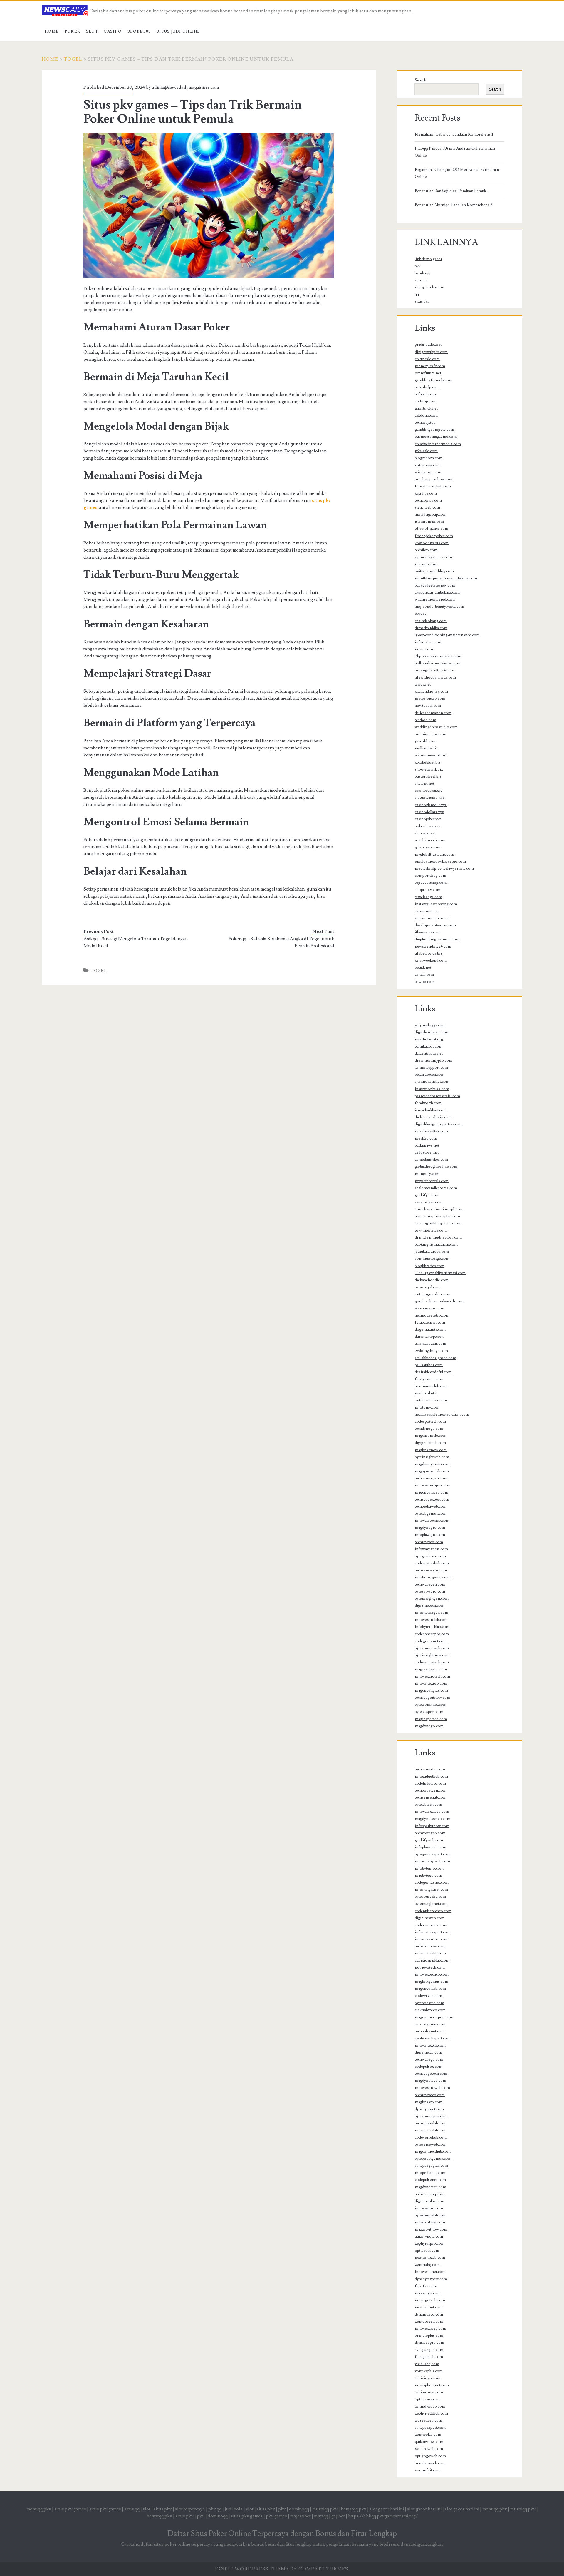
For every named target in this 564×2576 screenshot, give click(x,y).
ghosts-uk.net (426, 408)
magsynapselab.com (432, 1471)
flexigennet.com (429, 1379)
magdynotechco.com (433, 1819)
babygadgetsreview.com (435, 585)
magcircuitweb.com (432, 1492)
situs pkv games (70, 2509)
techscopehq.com (430, 2194)
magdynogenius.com (433, 1464)
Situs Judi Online (178, 31)
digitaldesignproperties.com (439, 1124)
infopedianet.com (430, 2173)
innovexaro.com (429, 2208)
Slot (92, 31)
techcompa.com (428, 500)
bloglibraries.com (430, 1266)
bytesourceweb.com (432, 1648)
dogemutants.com (430, 1329)
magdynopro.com (430, 1528)
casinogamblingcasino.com (438, 1223)
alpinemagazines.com (433, 557)
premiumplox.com (430, 734)
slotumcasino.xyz (430, 798)
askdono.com (426, 415)
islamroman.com (429, 522)
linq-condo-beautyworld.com (439, 607)
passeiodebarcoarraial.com (437, 1096)
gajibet (338, 2516)
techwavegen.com (430, 1584)
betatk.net (423, 968)
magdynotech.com (430, 2187)
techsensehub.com (431, 1797)
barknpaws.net (427, 1145)
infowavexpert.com (431, 1549)
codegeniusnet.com (432, 1882)
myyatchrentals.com (432, 1181)
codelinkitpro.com (430, 1783)
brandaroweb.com (430, 2463)
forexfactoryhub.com (433, 486)
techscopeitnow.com (433, 1698)
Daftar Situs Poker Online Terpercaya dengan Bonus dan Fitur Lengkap (282, 2534)
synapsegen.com (429, 2350)
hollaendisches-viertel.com (438, 663)
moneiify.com (427, 1174)
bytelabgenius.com (431, 1513)
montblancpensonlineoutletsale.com (446, 578)
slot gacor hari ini (429, 287)
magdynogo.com (429, 1726)
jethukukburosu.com (432, 1252)
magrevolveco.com (431, 1669)
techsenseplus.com (431, 1570)
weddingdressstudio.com (436, 727)
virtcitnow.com (428, 465)
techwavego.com (429, 2059)
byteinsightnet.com (431, 1904)
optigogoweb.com (430, 2456)
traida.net (423, 684)
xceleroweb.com (429, 2449)
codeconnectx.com (431, 1925)
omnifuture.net (428, 373)
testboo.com (425, 720)
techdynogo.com (429, 1429)
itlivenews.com (428, 932)
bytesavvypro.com (430, 1591)
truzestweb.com (428, 2420)
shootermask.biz (429, 769)
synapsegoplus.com (431, 2166)
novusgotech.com (430, 2300)
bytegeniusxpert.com (433, 1854)
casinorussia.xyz (429, 791)
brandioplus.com (429, 2336)
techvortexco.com (430, 1833)
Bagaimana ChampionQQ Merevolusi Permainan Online (457, 173)
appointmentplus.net (432, 918)
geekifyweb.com (429, 1840)
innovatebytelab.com (432, 1861)
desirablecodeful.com (433, 1372)
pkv (418, 266)
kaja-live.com (426, 493)
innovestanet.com (430, 2272)
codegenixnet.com (431, 1641)
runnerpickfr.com (430, 366)
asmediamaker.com (431, 1160)
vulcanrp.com (426, 564)
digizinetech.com (430, 1606)
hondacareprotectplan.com (437, 1216)
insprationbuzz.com (432, 1089)
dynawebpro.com (429, 2343)
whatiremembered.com (435, 599)
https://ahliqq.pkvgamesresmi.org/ (383, 2516)
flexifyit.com (426, 2286)
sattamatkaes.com (430, 1202)
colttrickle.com (427, 359)
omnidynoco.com (430, 2406)
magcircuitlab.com (430, 1989)
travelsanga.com (428, 897)
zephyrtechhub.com (431, 2413)
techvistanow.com (430, 1946)
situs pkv (422, 301)
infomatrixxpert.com (433, 1932)
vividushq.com (427, 2364)
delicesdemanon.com (433, 713)
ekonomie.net (427, 911)
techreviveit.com (429, 1542)
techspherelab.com (431, 2123)
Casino (113, 31)
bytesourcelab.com (431, 2215)
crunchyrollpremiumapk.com (439, 1209)
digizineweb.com (430, 1918)
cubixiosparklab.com (432, 1960)
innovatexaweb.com (432, 1812)
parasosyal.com (428, 1287)
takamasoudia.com (430, 1344)
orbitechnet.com (429, 2392)
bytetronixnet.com (431, 1705)
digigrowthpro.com (431, 352)
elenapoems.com (429, 1308)
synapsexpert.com (430, 2428)
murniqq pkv (325, 2509)
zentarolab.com (428, 2435)
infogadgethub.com (431, 1776)
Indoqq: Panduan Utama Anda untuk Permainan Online (455, 152)
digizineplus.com (429, 2201)
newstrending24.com (433, 946)
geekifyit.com (427, 1195)
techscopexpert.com (432, 1499)
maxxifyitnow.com (431, 2229)
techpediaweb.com (431, 1506)
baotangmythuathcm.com (436, 1244)
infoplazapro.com (430, 1535)
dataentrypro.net (429, 1053)
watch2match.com (430, 840)
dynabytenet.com (429, 2109)
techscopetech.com (431, 2074)
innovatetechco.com (432, 1521)
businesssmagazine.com (436, 437)
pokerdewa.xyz (427, 826)
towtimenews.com (431, 1230)
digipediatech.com (430, 1443)
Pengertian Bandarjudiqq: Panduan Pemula (451, 191)
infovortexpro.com (431, 1683)
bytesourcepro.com (431, 2116)
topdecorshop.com (431, 883)
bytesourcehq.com (430, 1897)
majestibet (301, 2516)
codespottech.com (430, 1421)
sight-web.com (427, 507)
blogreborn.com (429, 458)
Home (52, 31)
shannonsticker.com (432, 1082)
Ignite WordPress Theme (252, 2569)
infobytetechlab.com (432, 1627)
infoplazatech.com (430, 1847)
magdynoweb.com (430, 2081)
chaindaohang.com (431, 621)
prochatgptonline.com (434, 479)
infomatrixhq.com (430, 1953)
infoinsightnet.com (431, 1890)
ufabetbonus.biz (429, 953)
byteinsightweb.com (432, 1457)
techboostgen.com (431, 1790)
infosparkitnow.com (432, 1826)
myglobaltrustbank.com (434, 854)
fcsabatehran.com (430, 1322)
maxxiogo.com (428, 2293)
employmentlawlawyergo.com (440, 861)
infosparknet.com (430, 2222)
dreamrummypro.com (434, 1060)
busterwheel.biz (428, 776)
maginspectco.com (431, 1719)
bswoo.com (425, 982)
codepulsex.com (429, 2067)
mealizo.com (426, 1138)
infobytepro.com (429, 1868)
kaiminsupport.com (431, 1068)
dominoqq (299, 2509)
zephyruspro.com (430, 2243)
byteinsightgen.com (432, 1598)
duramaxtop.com (429, 1337)
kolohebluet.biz (428, 762)
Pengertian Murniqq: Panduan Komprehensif (454, 205)
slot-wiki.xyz (425, 833)
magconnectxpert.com (434, 2017)
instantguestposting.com (436, 904)
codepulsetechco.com (433, 1911)
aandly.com (424, 975)
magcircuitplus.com (431, 1690)
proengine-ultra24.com (434, 670)
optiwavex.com (428, 2399)
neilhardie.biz (426, 748)
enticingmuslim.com (433, 1294)
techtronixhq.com (430, 1769)
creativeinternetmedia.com (438, 444)
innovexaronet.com (432, 1939)
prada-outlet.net (428, 345)
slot (147, 2509)
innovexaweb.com (430, 2328)
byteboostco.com (429, 2003)
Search (421, 80)
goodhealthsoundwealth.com (439, 1301)
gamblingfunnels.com (434, 380)
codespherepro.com (432, 1634)
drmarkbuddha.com (431, 628)
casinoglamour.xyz (431, 805)
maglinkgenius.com (432, 1982)
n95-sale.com (426, 451)
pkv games (276, 2516)
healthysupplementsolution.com (442, 1414)
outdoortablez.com (431, 1400)
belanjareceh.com (430, 1075)
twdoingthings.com (431, 1351)
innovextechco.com (432, 1974)
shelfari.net (424, 784)
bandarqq (423, 273)
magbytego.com (428, 1875)
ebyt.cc (421, 614)
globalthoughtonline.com (436, 1167)
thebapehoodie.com (432, 1280)
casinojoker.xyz (428, 819)
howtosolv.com (428, 706)
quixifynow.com (429, 2236)
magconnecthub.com (433, 2151)
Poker (73, 31)
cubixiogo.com (428, 2378)
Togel (73, 59)
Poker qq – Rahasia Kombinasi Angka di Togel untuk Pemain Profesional (281, 942)
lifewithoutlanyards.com (435, 677)
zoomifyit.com (428, 2470)
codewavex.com (428, 1996)
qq (417, 294)
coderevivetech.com (432, 1662)
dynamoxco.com (429, 2314)
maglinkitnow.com (431, 1450)
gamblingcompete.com (434, 430)
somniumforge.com (432, 1259)
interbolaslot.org (429, 1039)
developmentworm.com (435, 925)
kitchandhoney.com (431, 691)
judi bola (234, 2509)
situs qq (421, 280)
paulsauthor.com (429, 1365)
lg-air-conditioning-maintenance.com (447, 635)
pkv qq (215, 2509)
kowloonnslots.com (432, 543)
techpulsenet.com (430, 2031)
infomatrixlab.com (431, 2130)
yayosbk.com (426, 741)
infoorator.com (428, 642)
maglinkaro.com (429, 2102)
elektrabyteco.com (430, 2010)
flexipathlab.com (429, 2357)
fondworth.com (428, 1103)
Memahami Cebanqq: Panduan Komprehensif (454, 134)
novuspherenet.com (432, 2385)
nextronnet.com (429, 2307)
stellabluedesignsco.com (435, 1358)
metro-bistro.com (430, 699)
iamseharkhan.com (431, 1110)
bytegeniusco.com (430, 1556)
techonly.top (425, 422)
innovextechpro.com (433, 1485)
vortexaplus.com (429, 2371)
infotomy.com (427, 1407)
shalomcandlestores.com (436, 1188)
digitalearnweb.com (432, 1032)
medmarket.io (427, 1393)
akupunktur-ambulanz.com (437, 592)
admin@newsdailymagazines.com (185, 87)
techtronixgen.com (431, 1478)
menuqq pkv (39, 2509)
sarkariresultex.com (431, 1131)
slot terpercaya (190, 2509)
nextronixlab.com (430, 2258)
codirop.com (426, 401)
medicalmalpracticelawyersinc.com (444, 868)
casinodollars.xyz (429, 812)
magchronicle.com (431, 1436)
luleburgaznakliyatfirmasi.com (440, 1273)
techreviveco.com (430, 2095)
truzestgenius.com (431, 2024)
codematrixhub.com (432, 1563)
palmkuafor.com (429, 1046)
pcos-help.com (427, 387)
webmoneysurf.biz (431, 755)
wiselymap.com (428, 472)
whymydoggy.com (430, 1025)
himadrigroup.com (431, 514)
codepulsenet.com (430, 2180)
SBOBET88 (139, 31)
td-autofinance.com (432, 529)
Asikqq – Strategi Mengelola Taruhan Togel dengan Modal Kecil (136, 942)
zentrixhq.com (427, 2265)
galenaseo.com (428, 847)
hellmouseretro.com (432, 1315)
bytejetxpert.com (429, 1712)
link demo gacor (428, 259)
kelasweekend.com (431, 960)
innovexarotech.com (432, 1676)
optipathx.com (427, 2251)
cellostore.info (427, 1152)
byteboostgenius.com (433, 2159)
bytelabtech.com (428, 1805)
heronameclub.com (431, 1386)
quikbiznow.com (429, 2442)
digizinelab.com (428, 2052)
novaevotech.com (430, 1967)
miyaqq (321, 2516)
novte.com (424, 649)
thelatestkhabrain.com (433, 1117)
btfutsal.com (425, 394)
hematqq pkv (354, 2509)
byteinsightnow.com (432, 1655)
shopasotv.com (428, 890)
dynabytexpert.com (431, 2279)
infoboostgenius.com (433, 1577)
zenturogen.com (429, 2321)
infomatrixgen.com (432, 1613)
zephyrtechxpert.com (433, 2038)
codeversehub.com (431, 2137)
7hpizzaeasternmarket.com (438, 656)
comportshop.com (430, 876)
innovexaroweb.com (432, 2088)
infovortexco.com (430, 2045)
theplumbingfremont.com (437, 939)
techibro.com (426, 550)
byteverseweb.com (431, 2144)
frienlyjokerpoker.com (434, 536)
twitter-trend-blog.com (434, 571)
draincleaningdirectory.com (438, 1237)
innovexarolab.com (431, 1620)
